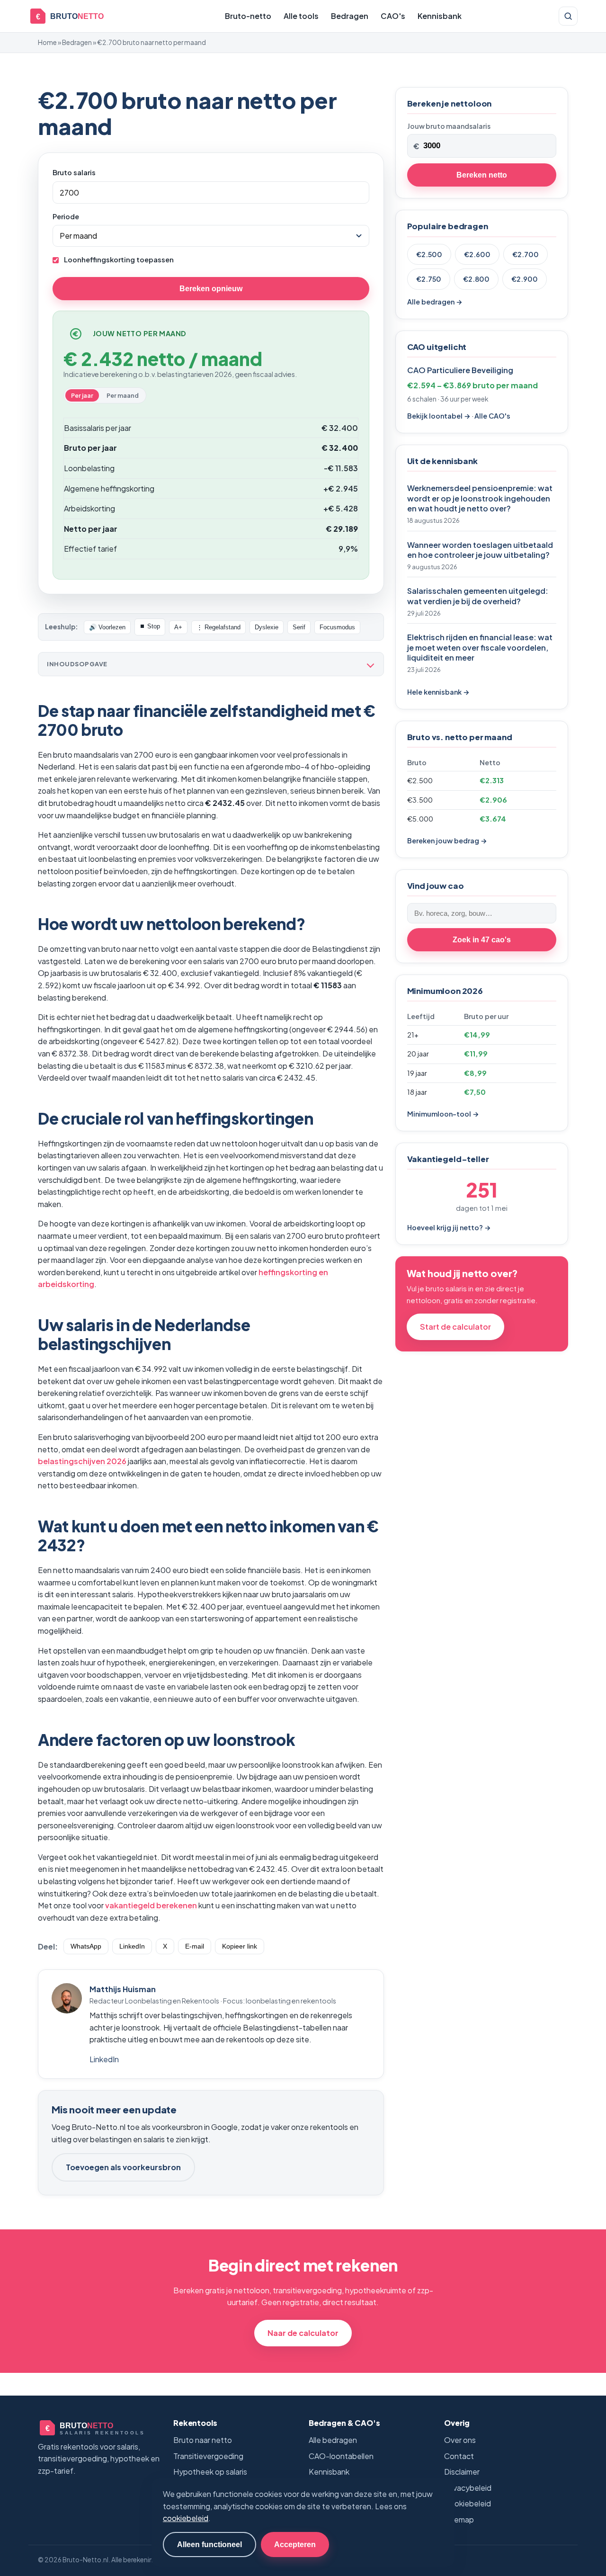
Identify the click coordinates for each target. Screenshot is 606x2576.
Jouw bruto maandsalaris (449, 126)
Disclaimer (462, 2472)
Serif (299, 627)
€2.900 (525, 279)
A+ (178, 627)
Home (47, 42)
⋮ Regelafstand (218, 627)
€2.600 (477, 254)
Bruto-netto (248, 16)
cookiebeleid (186, 2518)
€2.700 (526, 254)
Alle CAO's (492, 416)
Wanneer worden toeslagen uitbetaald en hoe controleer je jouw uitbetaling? (480, 550)
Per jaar (82, 395)
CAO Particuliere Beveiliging (460, 370)
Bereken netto (482, 175)
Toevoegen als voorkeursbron (123, 2167)
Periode (66, 216)
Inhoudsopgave (77, 664)
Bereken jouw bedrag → (447, 841)
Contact (459, 2456)
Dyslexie (267, 627)
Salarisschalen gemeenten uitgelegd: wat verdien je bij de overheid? (478, 596)
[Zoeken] (568, 16)
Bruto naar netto (203, 2440)
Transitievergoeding (208, 2456)
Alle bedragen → (435, 302)
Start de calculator (455, 1327)
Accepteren (295, 2544)
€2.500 (429, 254)
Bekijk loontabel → (439, 416)
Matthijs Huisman (123, 1989)
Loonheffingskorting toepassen (118, 259)
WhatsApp (86, 1946)
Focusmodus (337, 627)
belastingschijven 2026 (82, 1461)
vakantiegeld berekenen (151, 1905)
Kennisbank (440, 16)
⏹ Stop (150, 626)
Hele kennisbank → (438, 692)
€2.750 (429, 279)
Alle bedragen (333, 2440)
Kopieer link (240, 1946)
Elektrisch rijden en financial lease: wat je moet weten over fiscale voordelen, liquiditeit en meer (480, 647)
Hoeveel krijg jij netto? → (449, 1227)
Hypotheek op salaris (210, 2472)
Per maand (123, 395)
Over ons (460, 2440)
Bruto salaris (74, 172)
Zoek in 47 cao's (482, 939)
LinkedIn (132, 1946)
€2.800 (476, 279)
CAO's (393, 16)
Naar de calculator (303, 2333)
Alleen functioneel (209, 2544)
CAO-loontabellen (341, 2456)
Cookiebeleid (468, 2503)
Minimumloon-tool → (443, 1114)
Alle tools (301, 16)
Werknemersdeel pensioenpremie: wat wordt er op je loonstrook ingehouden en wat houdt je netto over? (480, 498)
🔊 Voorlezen (107, 627)
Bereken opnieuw (211, 288)
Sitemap (459, 2519)
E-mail (195, 1946)
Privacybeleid (468, 2488)
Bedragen (350, 16)
